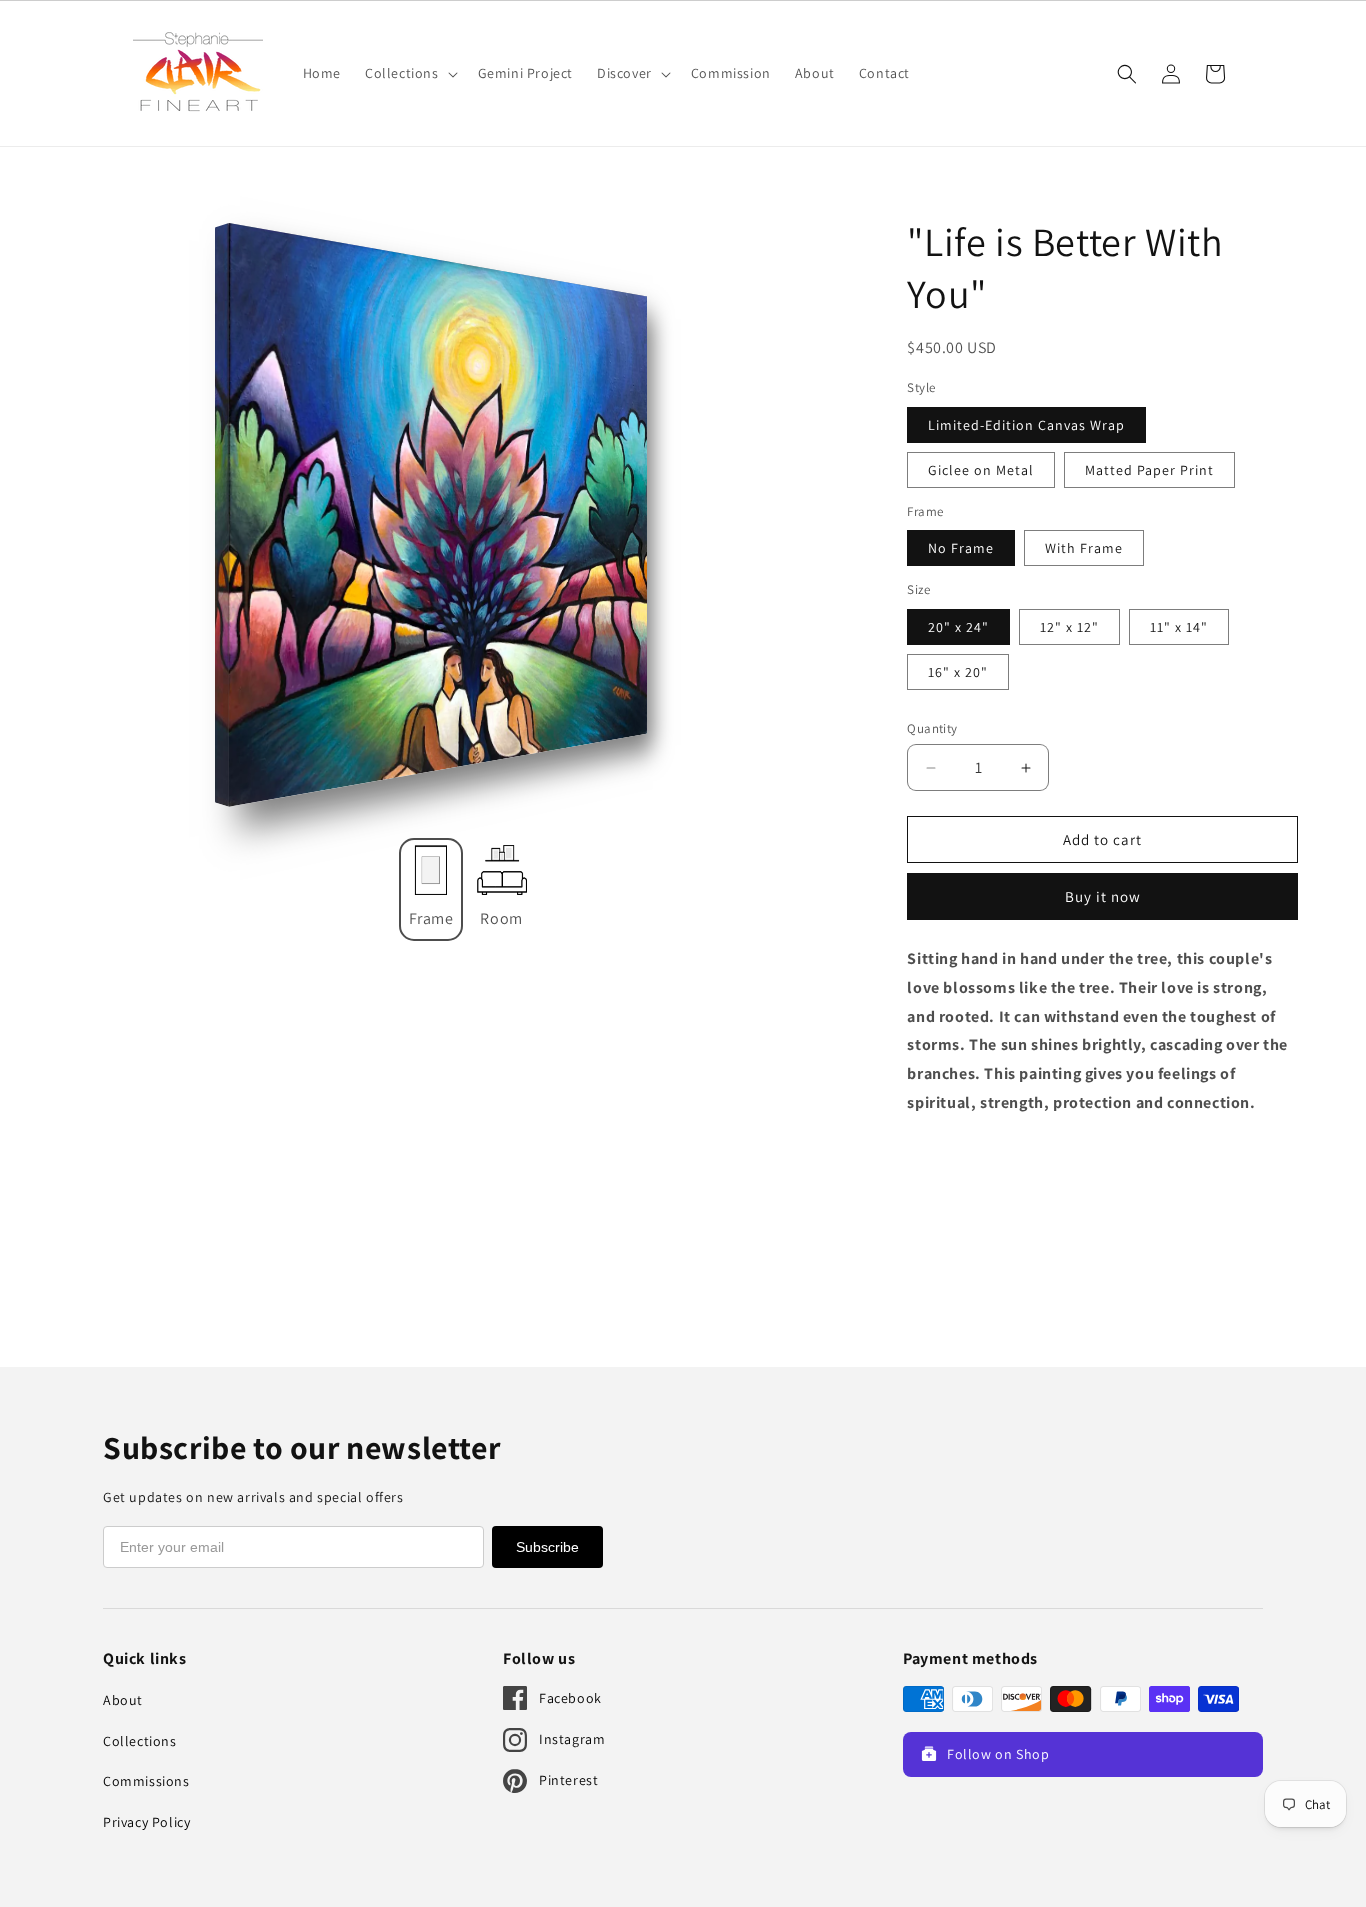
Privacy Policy (146, 1822)
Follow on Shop (998, 1754)
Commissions (146, 1781)
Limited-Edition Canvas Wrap (1026, 425)
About (123, 1700)
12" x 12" (1069, 627)
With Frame (1084, 548)
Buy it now (1103, 896)
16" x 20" (958, 672)
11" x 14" (1179, 627)
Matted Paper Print (1149, 470)
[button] (409, 73)
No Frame (961, 548)
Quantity (932, 728)
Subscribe (547, 1547)
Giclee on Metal (981, 470)
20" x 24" (958, 627)
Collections (140, 1741)
